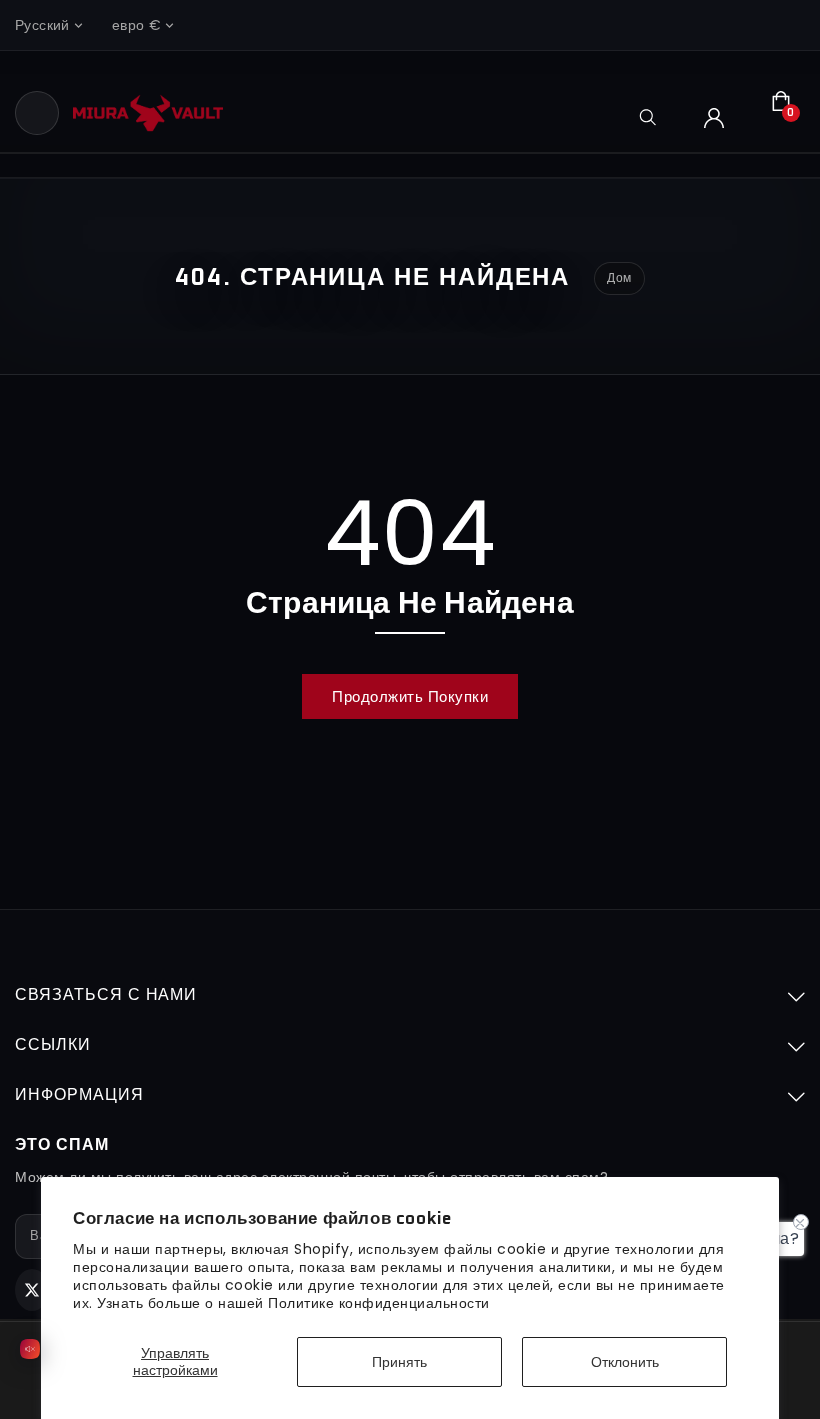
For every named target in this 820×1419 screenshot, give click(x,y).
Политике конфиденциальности (379, 1303)
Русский (42, 25)
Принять (399, 1362)
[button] (37, 113)
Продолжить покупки (410, 696)
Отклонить (625, 1362)
